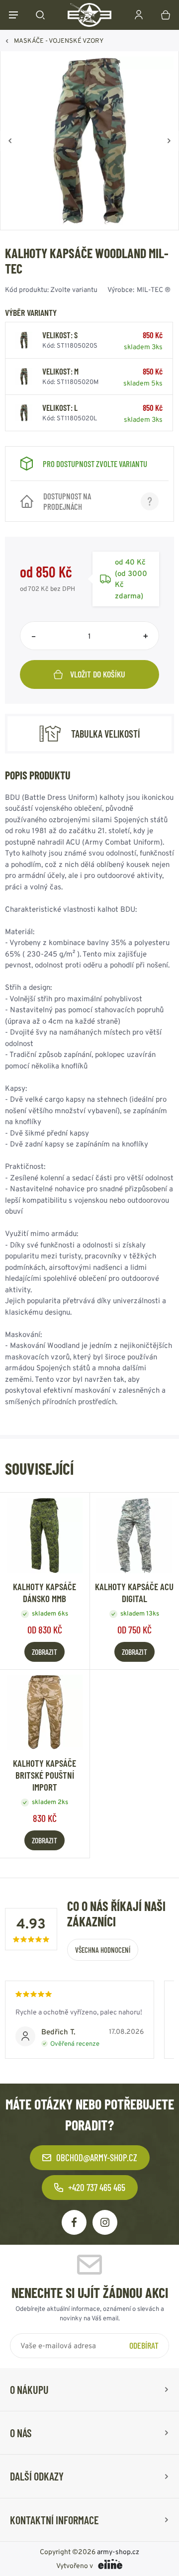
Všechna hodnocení (103, 1950)
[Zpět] (10, 141)
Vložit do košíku (98, 674)
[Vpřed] (169, 141)
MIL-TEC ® (154, 289)
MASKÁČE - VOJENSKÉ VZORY (59, 41)
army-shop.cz (118, 2552)
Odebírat (144, 2345)
